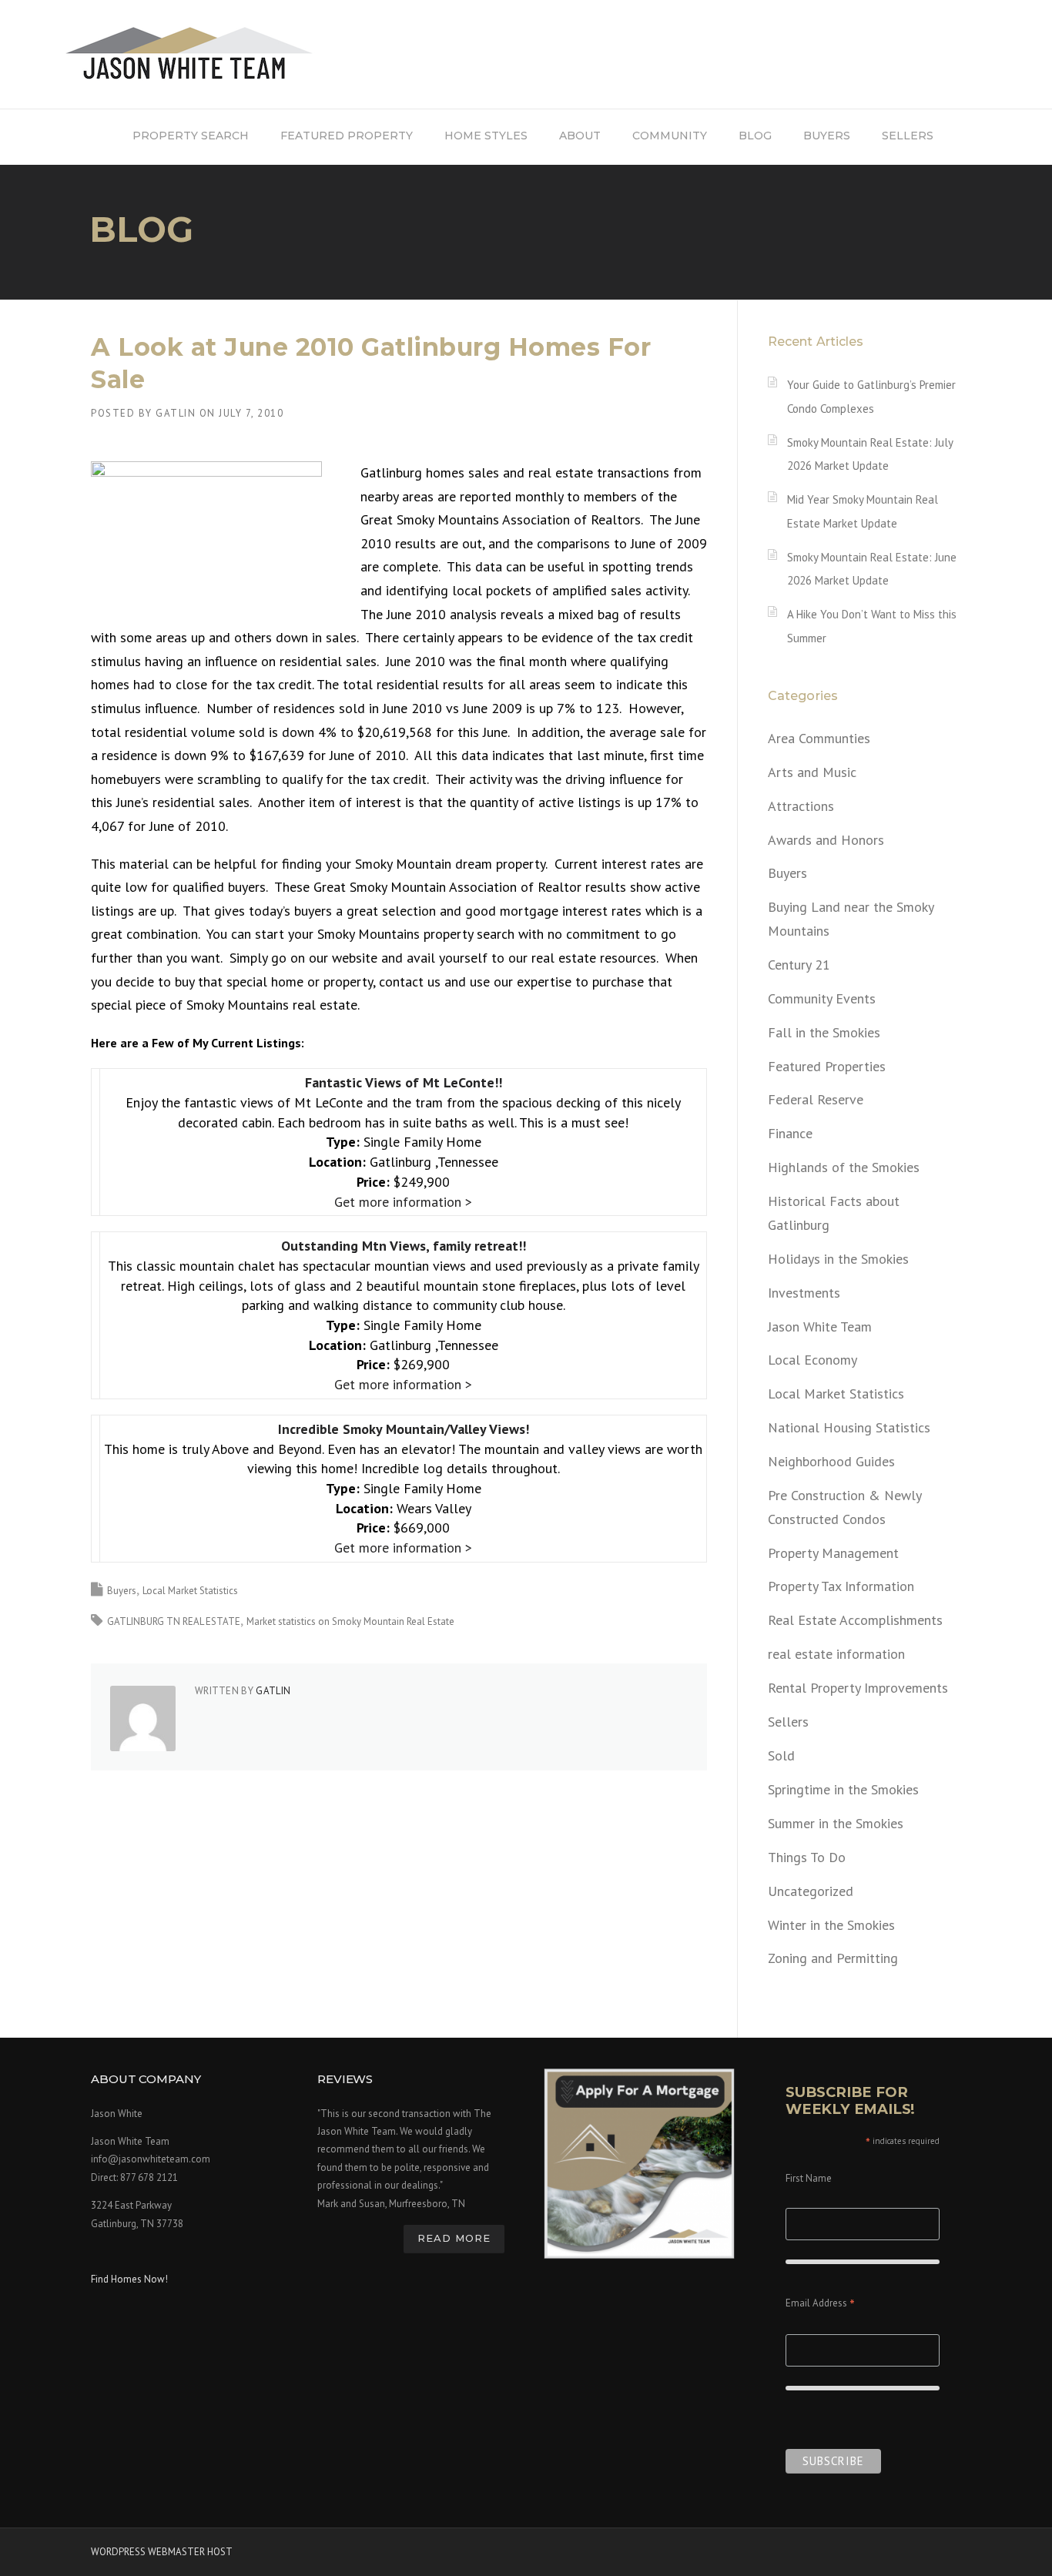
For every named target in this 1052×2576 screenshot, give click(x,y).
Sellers (788, 1722)
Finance (790, 1133)
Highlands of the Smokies (844, 1167)
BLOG (755, 136)
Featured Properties (827, 1066)
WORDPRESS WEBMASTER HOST (162, 2552)
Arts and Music (812, 772)
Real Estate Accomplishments (855, 1620)
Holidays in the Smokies (838, 1259)
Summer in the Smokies (836, 1823)
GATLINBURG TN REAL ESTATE (174, 1621)
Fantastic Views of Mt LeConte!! (404, 1082)
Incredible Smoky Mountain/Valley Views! (404, 1429)
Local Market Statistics (190, 1591)
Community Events (822, 998)
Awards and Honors (826, 840)
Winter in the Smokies (831, 1925)
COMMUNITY (670, 136)
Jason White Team (820, 1327)
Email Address (820, 2305)
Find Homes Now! (129, 2279)
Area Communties (819, 738)
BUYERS (827, 136)
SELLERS (908, 136)
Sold (781, 1755)
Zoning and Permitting (833, 1958)
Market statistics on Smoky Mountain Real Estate (350, 1621)
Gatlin (176, 413)
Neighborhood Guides (831, 1461)
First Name (809, 2178)
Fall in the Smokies (824, 1032)
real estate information (836, 1654)
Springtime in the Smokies (843, 1789)
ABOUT (580, 136)
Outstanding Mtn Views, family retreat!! (404, 1246)
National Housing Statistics (849, 1427)
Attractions (801, 806)
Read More (454, 2238)
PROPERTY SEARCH (191, 136)
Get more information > (403, 1202)
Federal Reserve (816, 1099)
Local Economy (812, 1360)
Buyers (122, 1591)
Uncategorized (811, 1891)
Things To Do (807, 1857)
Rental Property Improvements (858, 1688)
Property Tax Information (841, 1586)
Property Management (833, 1553)
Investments (804, 1293)
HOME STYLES (486, 136)
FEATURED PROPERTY (347, 136)
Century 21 (799, 965)
